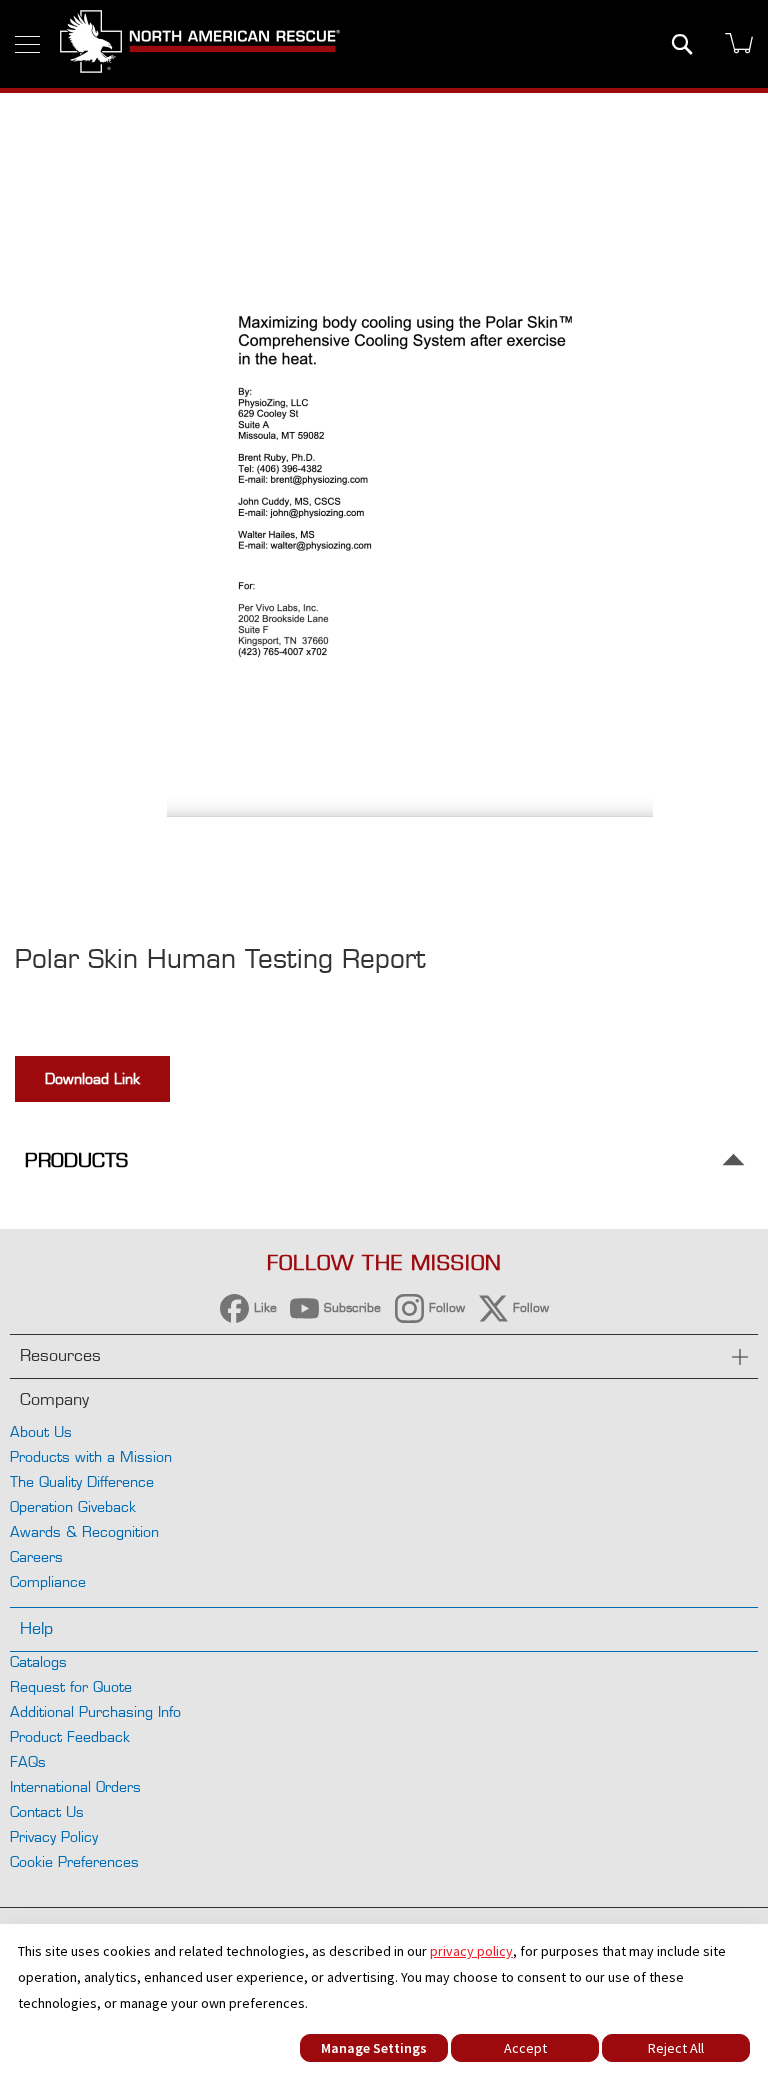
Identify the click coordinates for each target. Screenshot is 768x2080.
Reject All (676, 2048)
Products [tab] (76, 1160)
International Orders (75, 1786)
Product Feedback (70, 1736)
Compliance (48, 1581)
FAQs (28, 1761)
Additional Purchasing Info (95, 1711)
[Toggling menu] (27, 44)
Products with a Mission (91, 1456)
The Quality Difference (82, 1481)
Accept (525, 2048)
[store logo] (200, 44)
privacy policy (471, 1951)
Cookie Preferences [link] (74, 1861)
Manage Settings (374, 2048)
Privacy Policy (54, 1836)
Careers (36, 1556)
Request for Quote (71, 1686)
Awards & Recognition (84, 1531)
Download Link (92, 1078)
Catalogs (38, 1661)
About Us (41, 1431)
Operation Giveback (73, 1506)
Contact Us (47, 1811)
